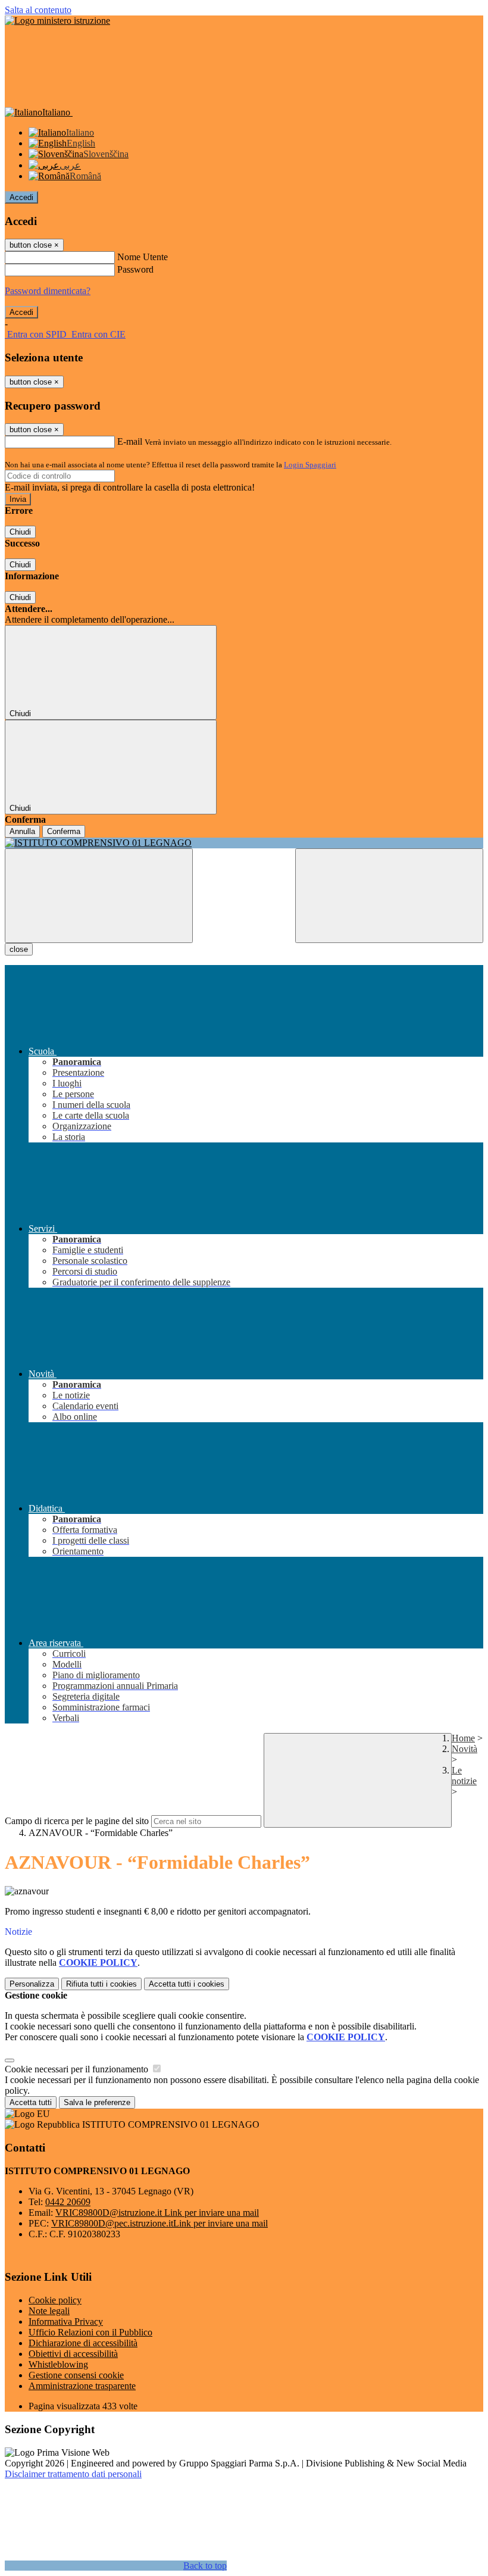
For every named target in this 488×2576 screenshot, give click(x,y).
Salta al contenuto (38, 10)
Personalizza (32, 1984)
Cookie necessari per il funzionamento (78, 2069)
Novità (464, 1749)
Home (463, 1738)
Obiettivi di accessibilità (73, 2354)
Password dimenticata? (48, 291)
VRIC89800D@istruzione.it (157, 2213)
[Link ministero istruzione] (57, 21)
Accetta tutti (187, 1984)
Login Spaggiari (310, 465)
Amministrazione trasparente (82, 2386)
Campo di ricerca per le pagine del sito (77, 1821)
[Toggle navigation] (99, 896)
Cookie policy (55, 2300)
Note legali (49, 2311)
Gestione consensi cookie (76, 2375)
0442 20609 (68, 2202)
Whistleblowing (58, 2364)
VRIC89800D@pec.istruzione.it (159, 2223)
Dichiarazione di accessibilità (83, 2343)
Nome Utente (143, 257)
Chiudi (20, 532)
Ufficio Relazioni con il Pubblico (90, 2332)
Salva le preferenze (97, 2102)
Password (135, 269)
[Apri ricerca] (389, 896)
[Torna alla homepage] (244, 843)
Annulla (22, 831)
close (19, 949)
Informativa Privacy (66, 2321)
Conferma (64, 831)
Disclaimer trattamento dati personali (73, 2474)
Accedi (21, 197)
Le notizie (464, 1776)
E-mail (130, 441)
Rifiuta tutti (101, 1984)
